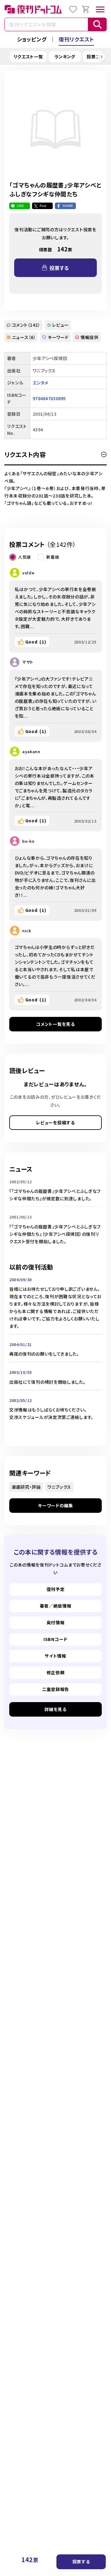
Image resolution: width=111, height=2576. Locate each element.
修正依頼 (56, 1672)
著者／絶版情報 (56, 1606)
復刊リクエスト (76, 39)
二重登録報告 (55, 1689)
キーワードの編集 (55, 1505)
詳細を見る (55, 1709)
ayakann (31, 751)
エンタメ (40, 383)
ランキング (65, 57)
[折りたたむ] (104, 455)
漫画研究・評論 (26, 1487)
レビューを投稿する (55, 1122)
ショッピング (32, 39)
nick (27, 931)
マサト (28, 662)
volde (28, 573)
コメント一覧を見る (55, 1024)
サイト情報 (55, 1656)
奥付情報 (56, 1622)
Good (36, 642)
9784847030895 (49, 398)
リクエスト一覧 (28, 57)
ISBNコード (55, 1639)
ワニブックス (59, 1487)
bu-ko (28, 841)
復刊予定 (56, 1589)
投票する (81, 2561)
